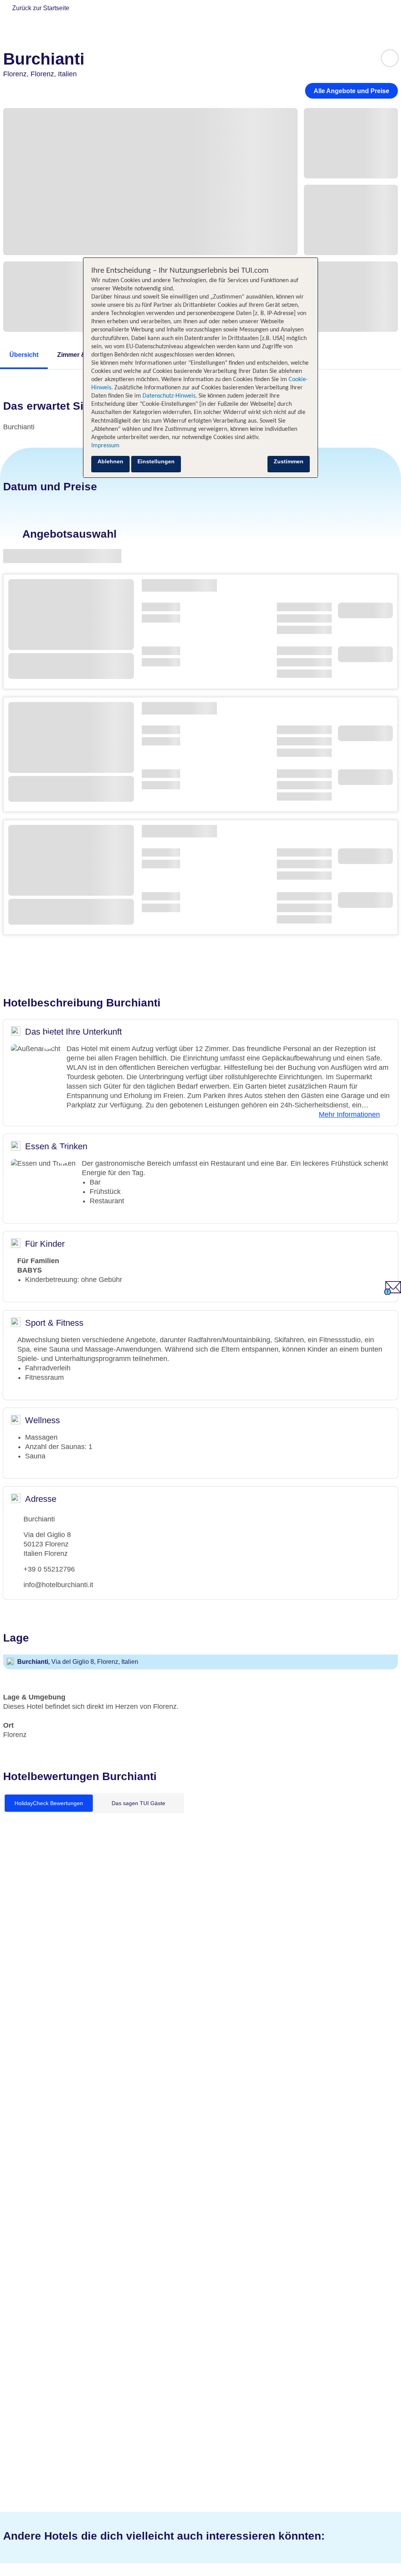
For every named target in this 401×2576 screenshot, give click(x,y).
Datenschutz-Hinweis (169, 396)
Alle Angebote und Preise (351, 91)
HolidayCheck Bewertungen (49, 1803)
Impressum (105, 446)
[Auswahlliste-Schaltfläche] (390, 58)
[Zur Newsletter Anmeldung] (393, 1293)
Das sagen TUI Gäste (138, 1803)
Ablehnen (110, 461)
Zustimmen (289, 461)
